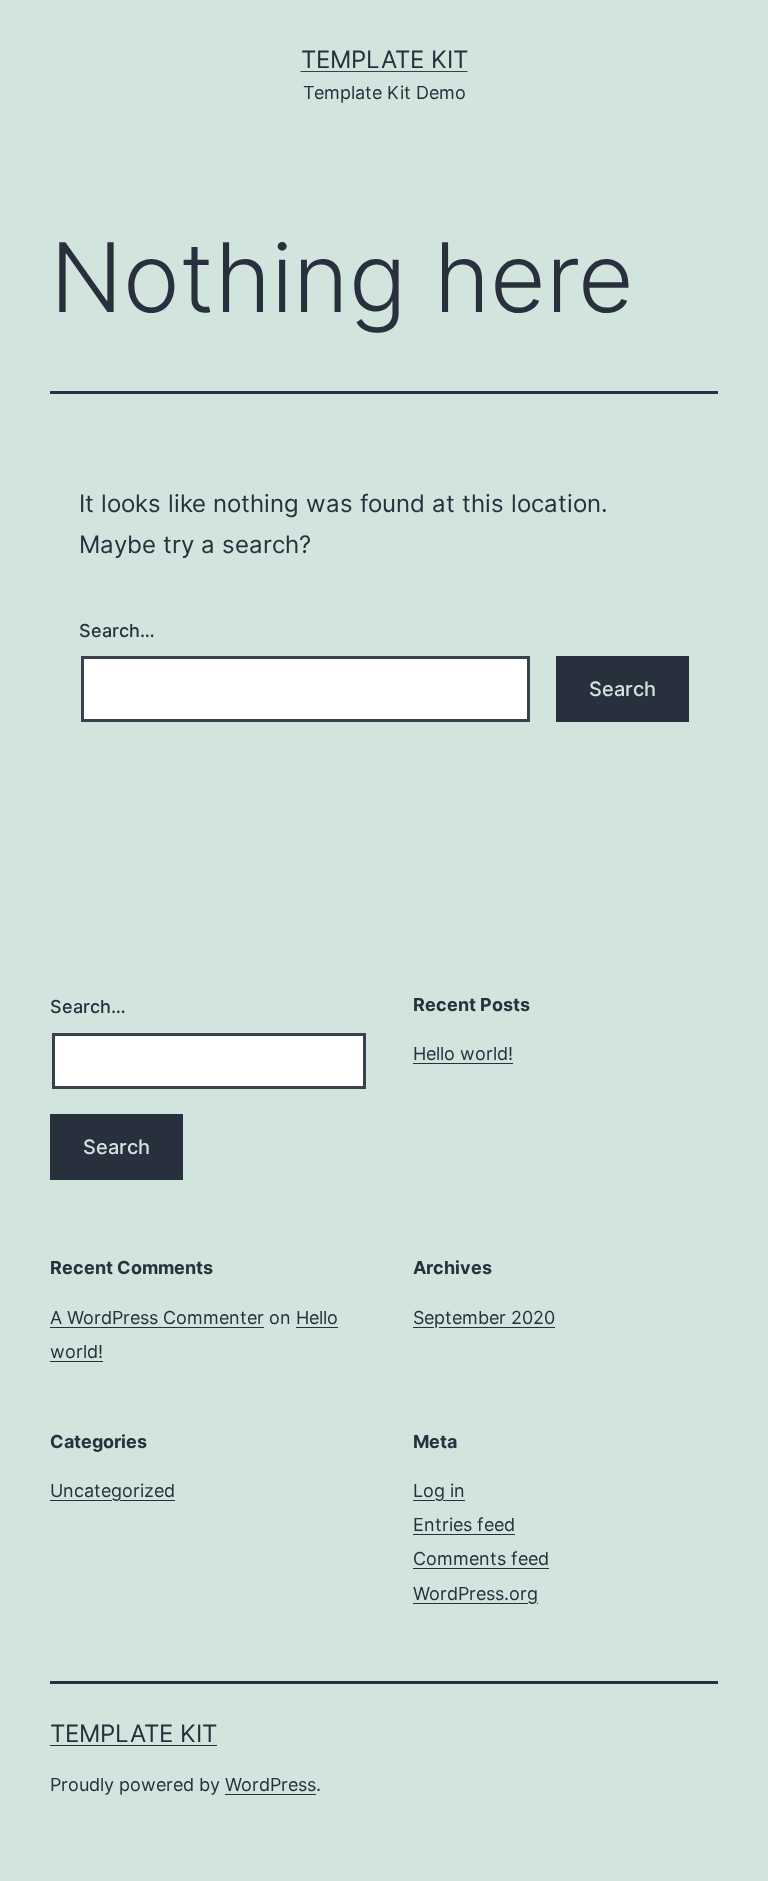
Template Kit (384, 59)
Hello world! (463, 1053)
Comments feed (481, 1558)
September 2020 (484, 1317)
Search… (117, 630)
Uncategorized (112, 1490)
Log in (439, 1490)
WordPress (270, 1784)
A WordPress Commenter (157, 1317)
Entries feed (464, 1524)
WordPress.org (475, 1593)
